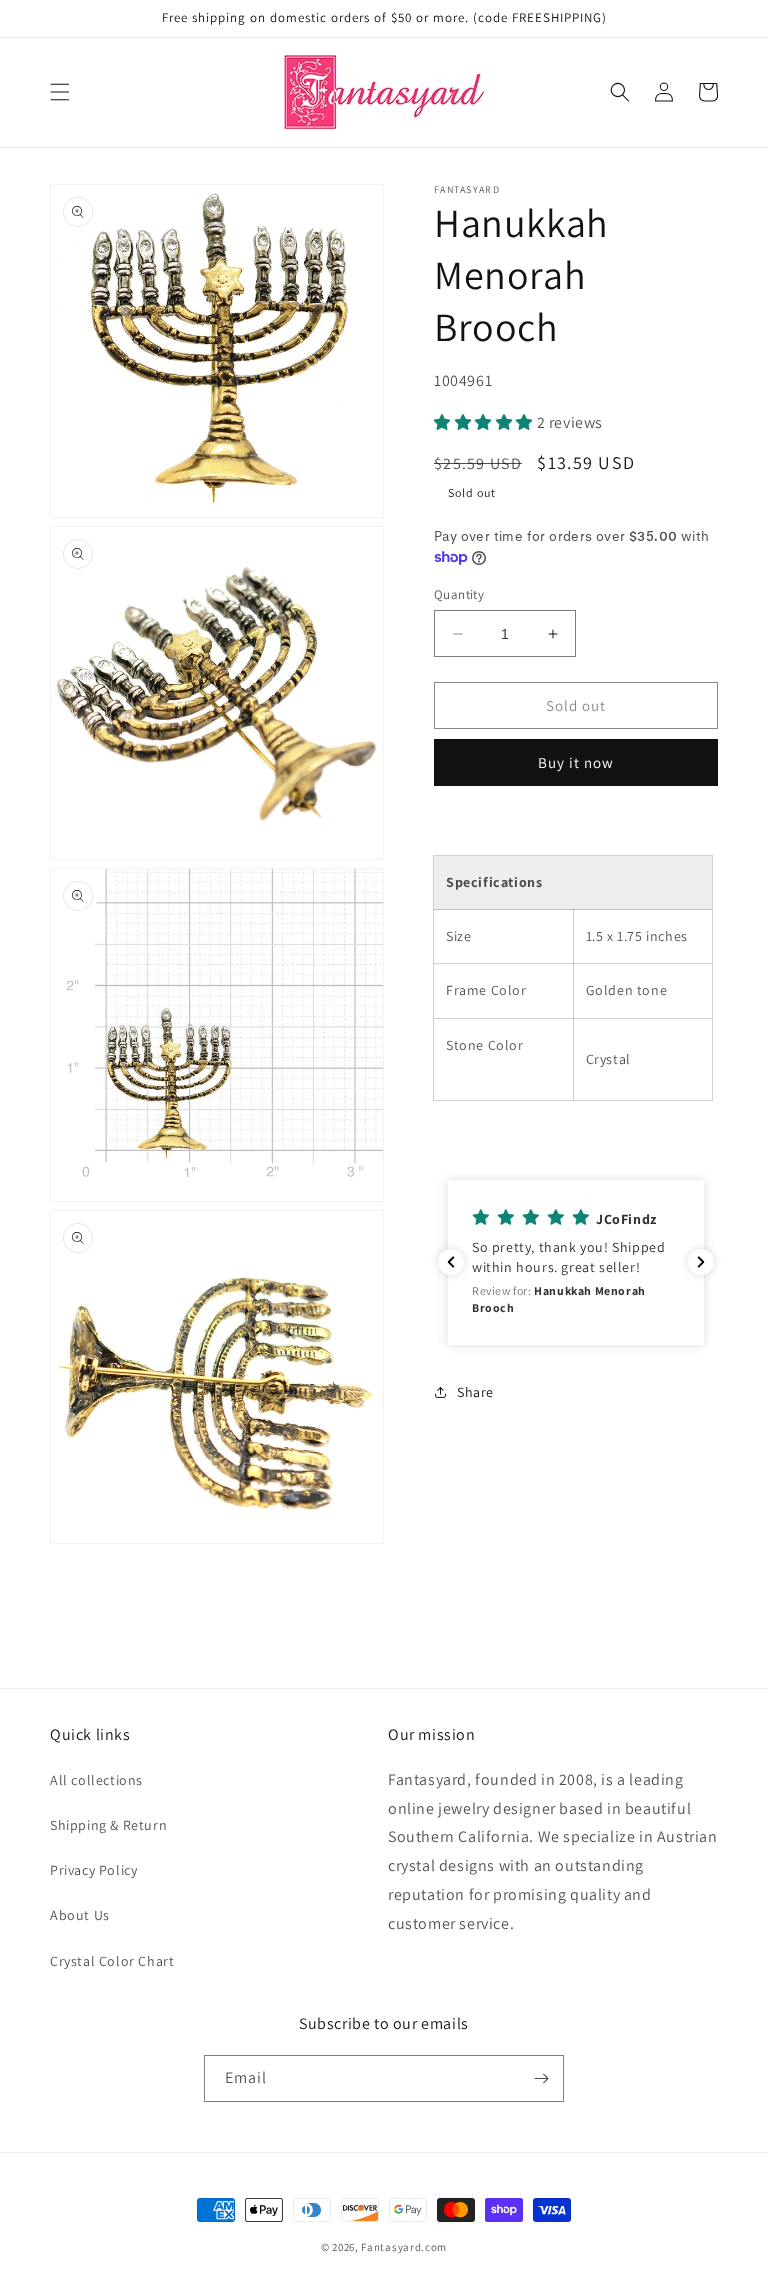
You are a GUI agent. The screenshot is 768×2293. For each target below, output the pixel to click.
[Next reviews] (701, 1262)
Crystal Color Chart (112, 1961)
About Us (80, 1915)
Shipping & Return (108, 1825)
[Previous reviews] (451, 1262)
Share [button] (475, 1392)
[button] (60, 92)
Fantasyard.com (404, 2247)
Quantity (459, 594)
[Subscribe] (541, 2078)
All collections (96, 1780)
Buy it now (576, 762)
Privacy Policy (93, 1870)
